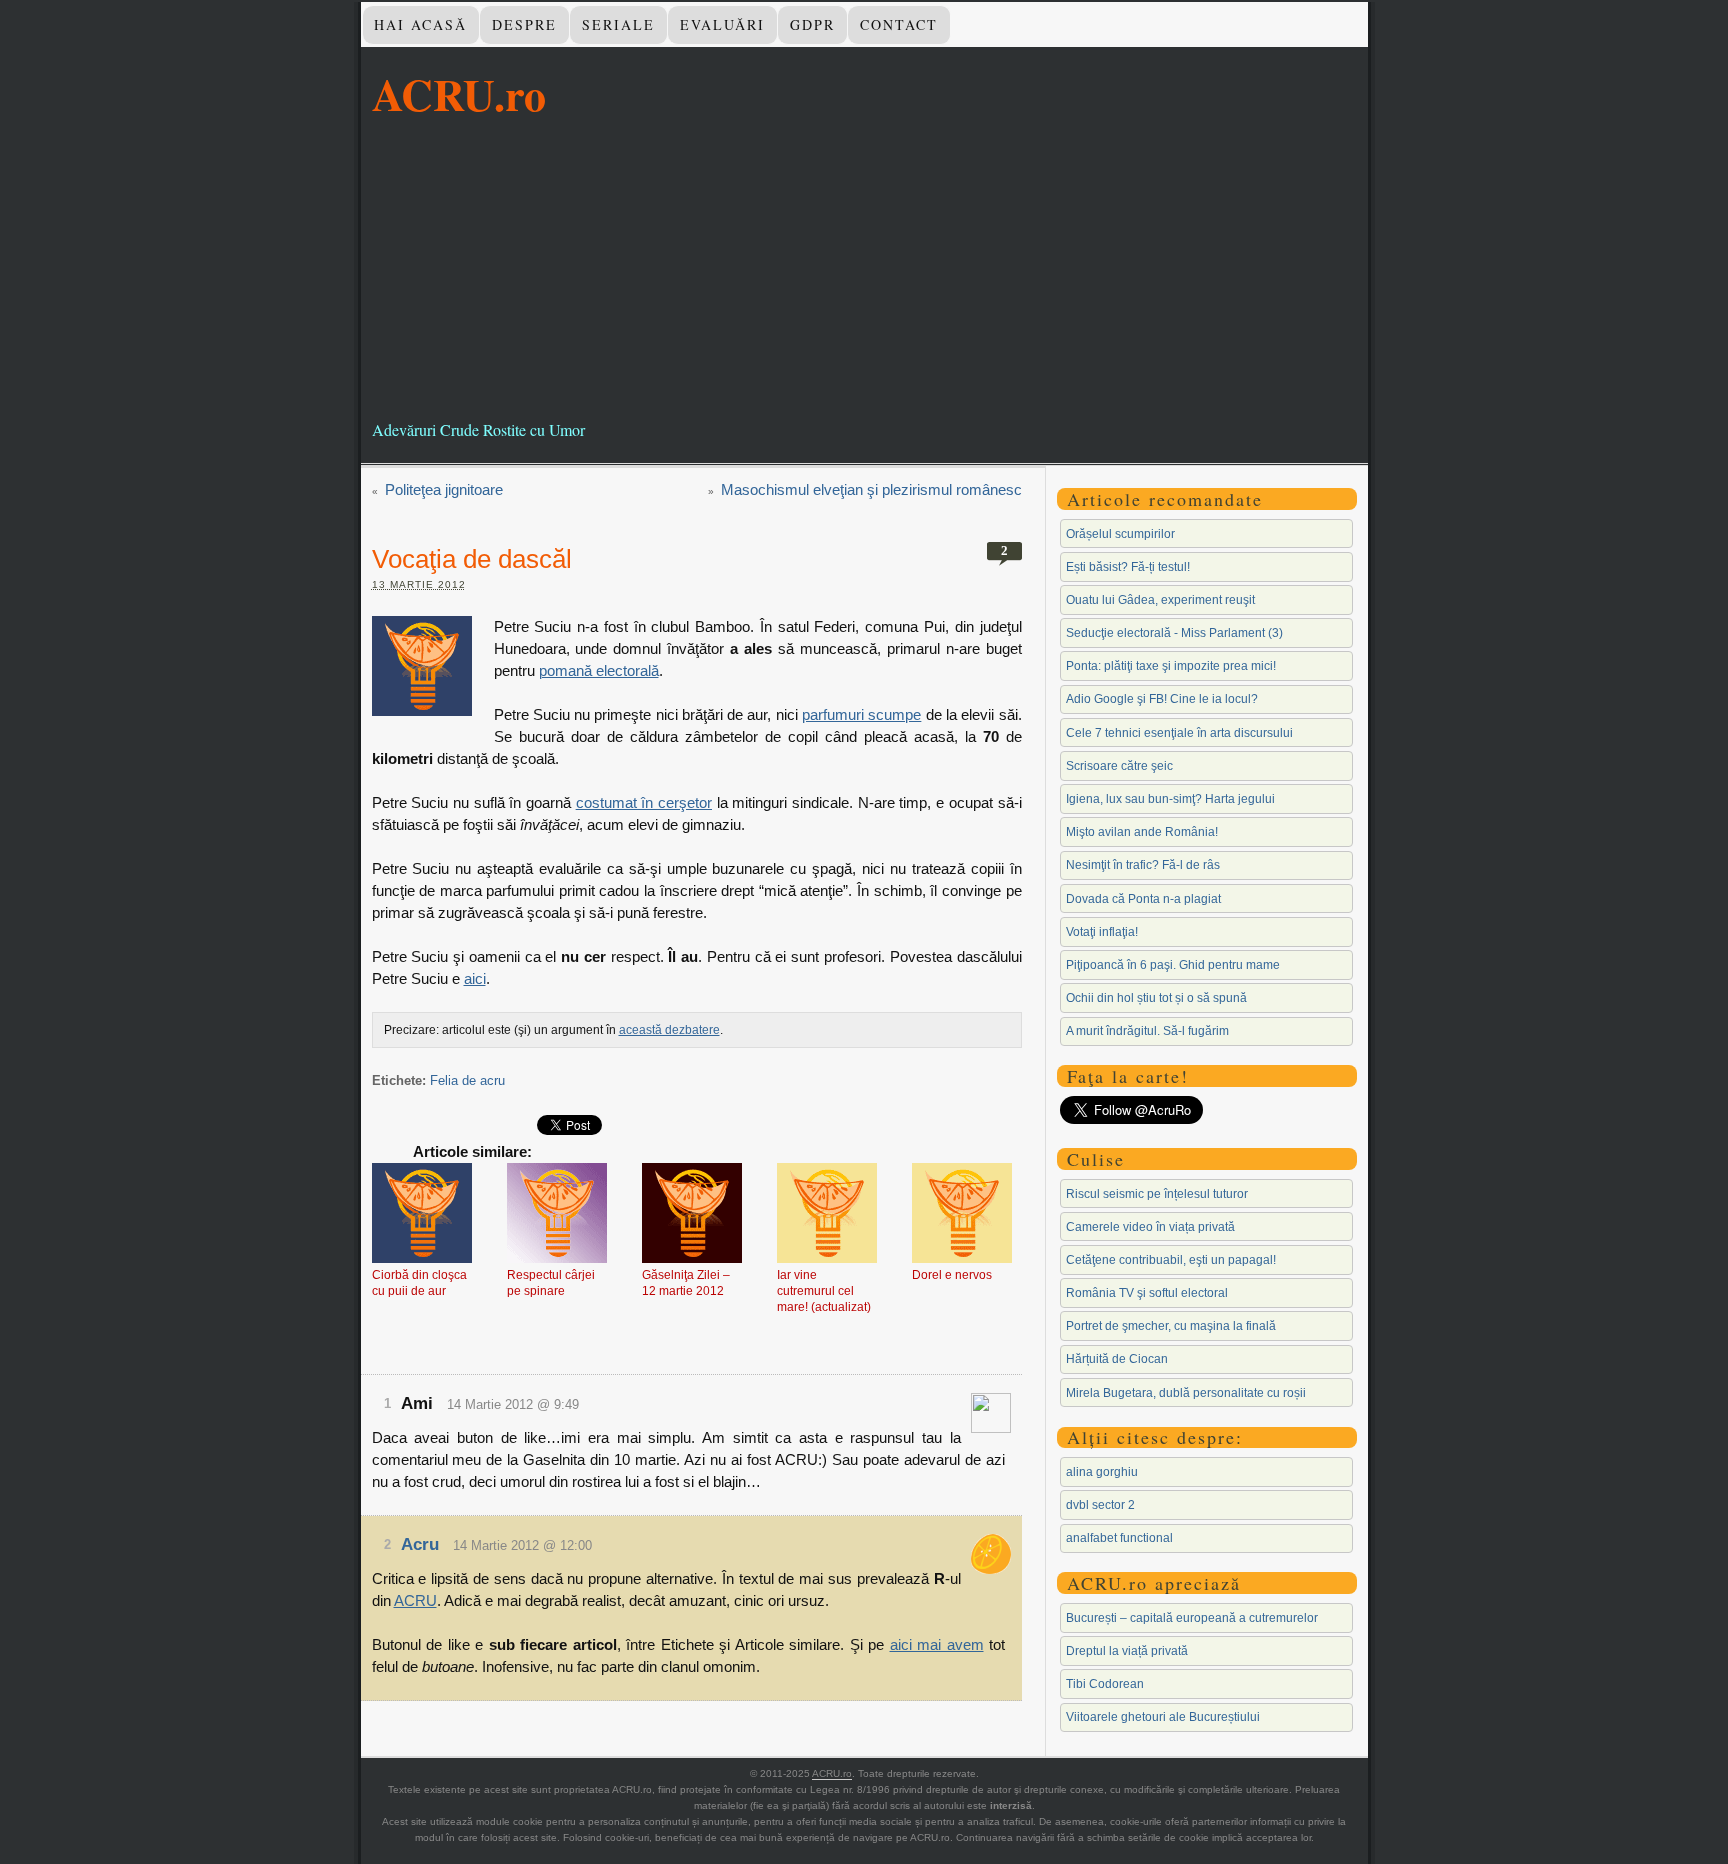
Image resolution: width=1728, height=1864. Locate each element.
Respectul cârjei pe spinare (551, 1283)
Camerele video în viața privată (1150, 1227)
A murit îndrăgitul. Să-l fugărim (1147, 1031)
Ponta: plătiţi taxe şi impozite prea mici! (1171, 666)
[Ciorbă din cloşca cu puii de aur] (422, 1215)
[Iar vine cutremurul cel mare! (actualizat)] (827, 1215)
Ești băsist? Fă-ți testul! (1128, 567)
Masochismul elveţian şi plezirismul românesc (871, 489)
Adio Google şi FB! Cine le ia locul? (1162, 699)
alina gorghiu (1102, 1472)
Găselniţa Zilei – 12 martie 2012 (686, 1283)
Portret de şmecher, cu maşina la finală (1171, 1326)
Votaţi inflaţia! (1102, 932)
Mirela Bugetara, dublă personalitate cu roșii (1186, 1393)
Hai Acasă (420, 24)
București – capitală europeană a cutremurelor (1192, 1618)
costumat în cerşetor (644, 802)
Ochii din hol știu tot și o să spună (1156, 998)
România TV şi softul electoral (1147, 1293)
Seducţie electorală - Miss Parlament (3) (1174, 633)
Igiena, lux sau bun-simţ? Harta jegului (1170, 799)
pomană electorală (599, 670)
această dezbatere (669, 1030)
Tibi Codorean (1105, 1684)
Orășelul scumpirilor (1120, 534)
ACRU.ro (459, 94)
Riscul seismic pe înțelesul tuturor (1157, 1194)
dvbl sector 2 (1100, 1505)
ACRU (415, 1600)
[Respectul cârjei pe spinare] (557, 1215)
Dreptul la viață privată (1127, 1651)
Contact (899, 24)
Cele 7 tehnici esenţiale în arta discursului (1179, 733)
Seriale (618, 24)
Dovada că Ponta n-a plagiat (1143, 899)
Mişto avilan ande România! (1142, 832)
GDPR (812, 24)
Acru (420, 1544)
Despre (524, 24)
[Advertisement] (864, 269)
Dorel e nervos (952, 1275)
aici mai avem (937, 1644)
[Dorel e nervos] (962, 1215)
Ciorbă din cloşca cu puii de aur (419, 1283)
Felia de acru (467, 1080)
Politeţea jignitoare (444, 489)
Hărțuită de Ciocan (1117, 1359)
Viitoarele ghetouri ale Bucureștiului (1163, 1717)
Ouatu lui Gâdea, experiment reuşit (1160, 600)
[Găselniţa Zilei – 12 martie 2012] (692, 1215)
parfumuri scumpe (861, 714)
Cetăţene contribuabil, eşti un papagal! (1171, 1260)
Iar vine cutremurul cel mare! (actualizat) (824, 1291)
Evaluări (722, 24)
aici (475, 978)
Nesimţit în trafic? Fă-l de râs (1143, 865)
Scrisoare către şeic (1119, 766)
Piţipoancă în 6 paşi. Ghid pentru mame (1173, 965)
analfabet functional (1119, 1538)
